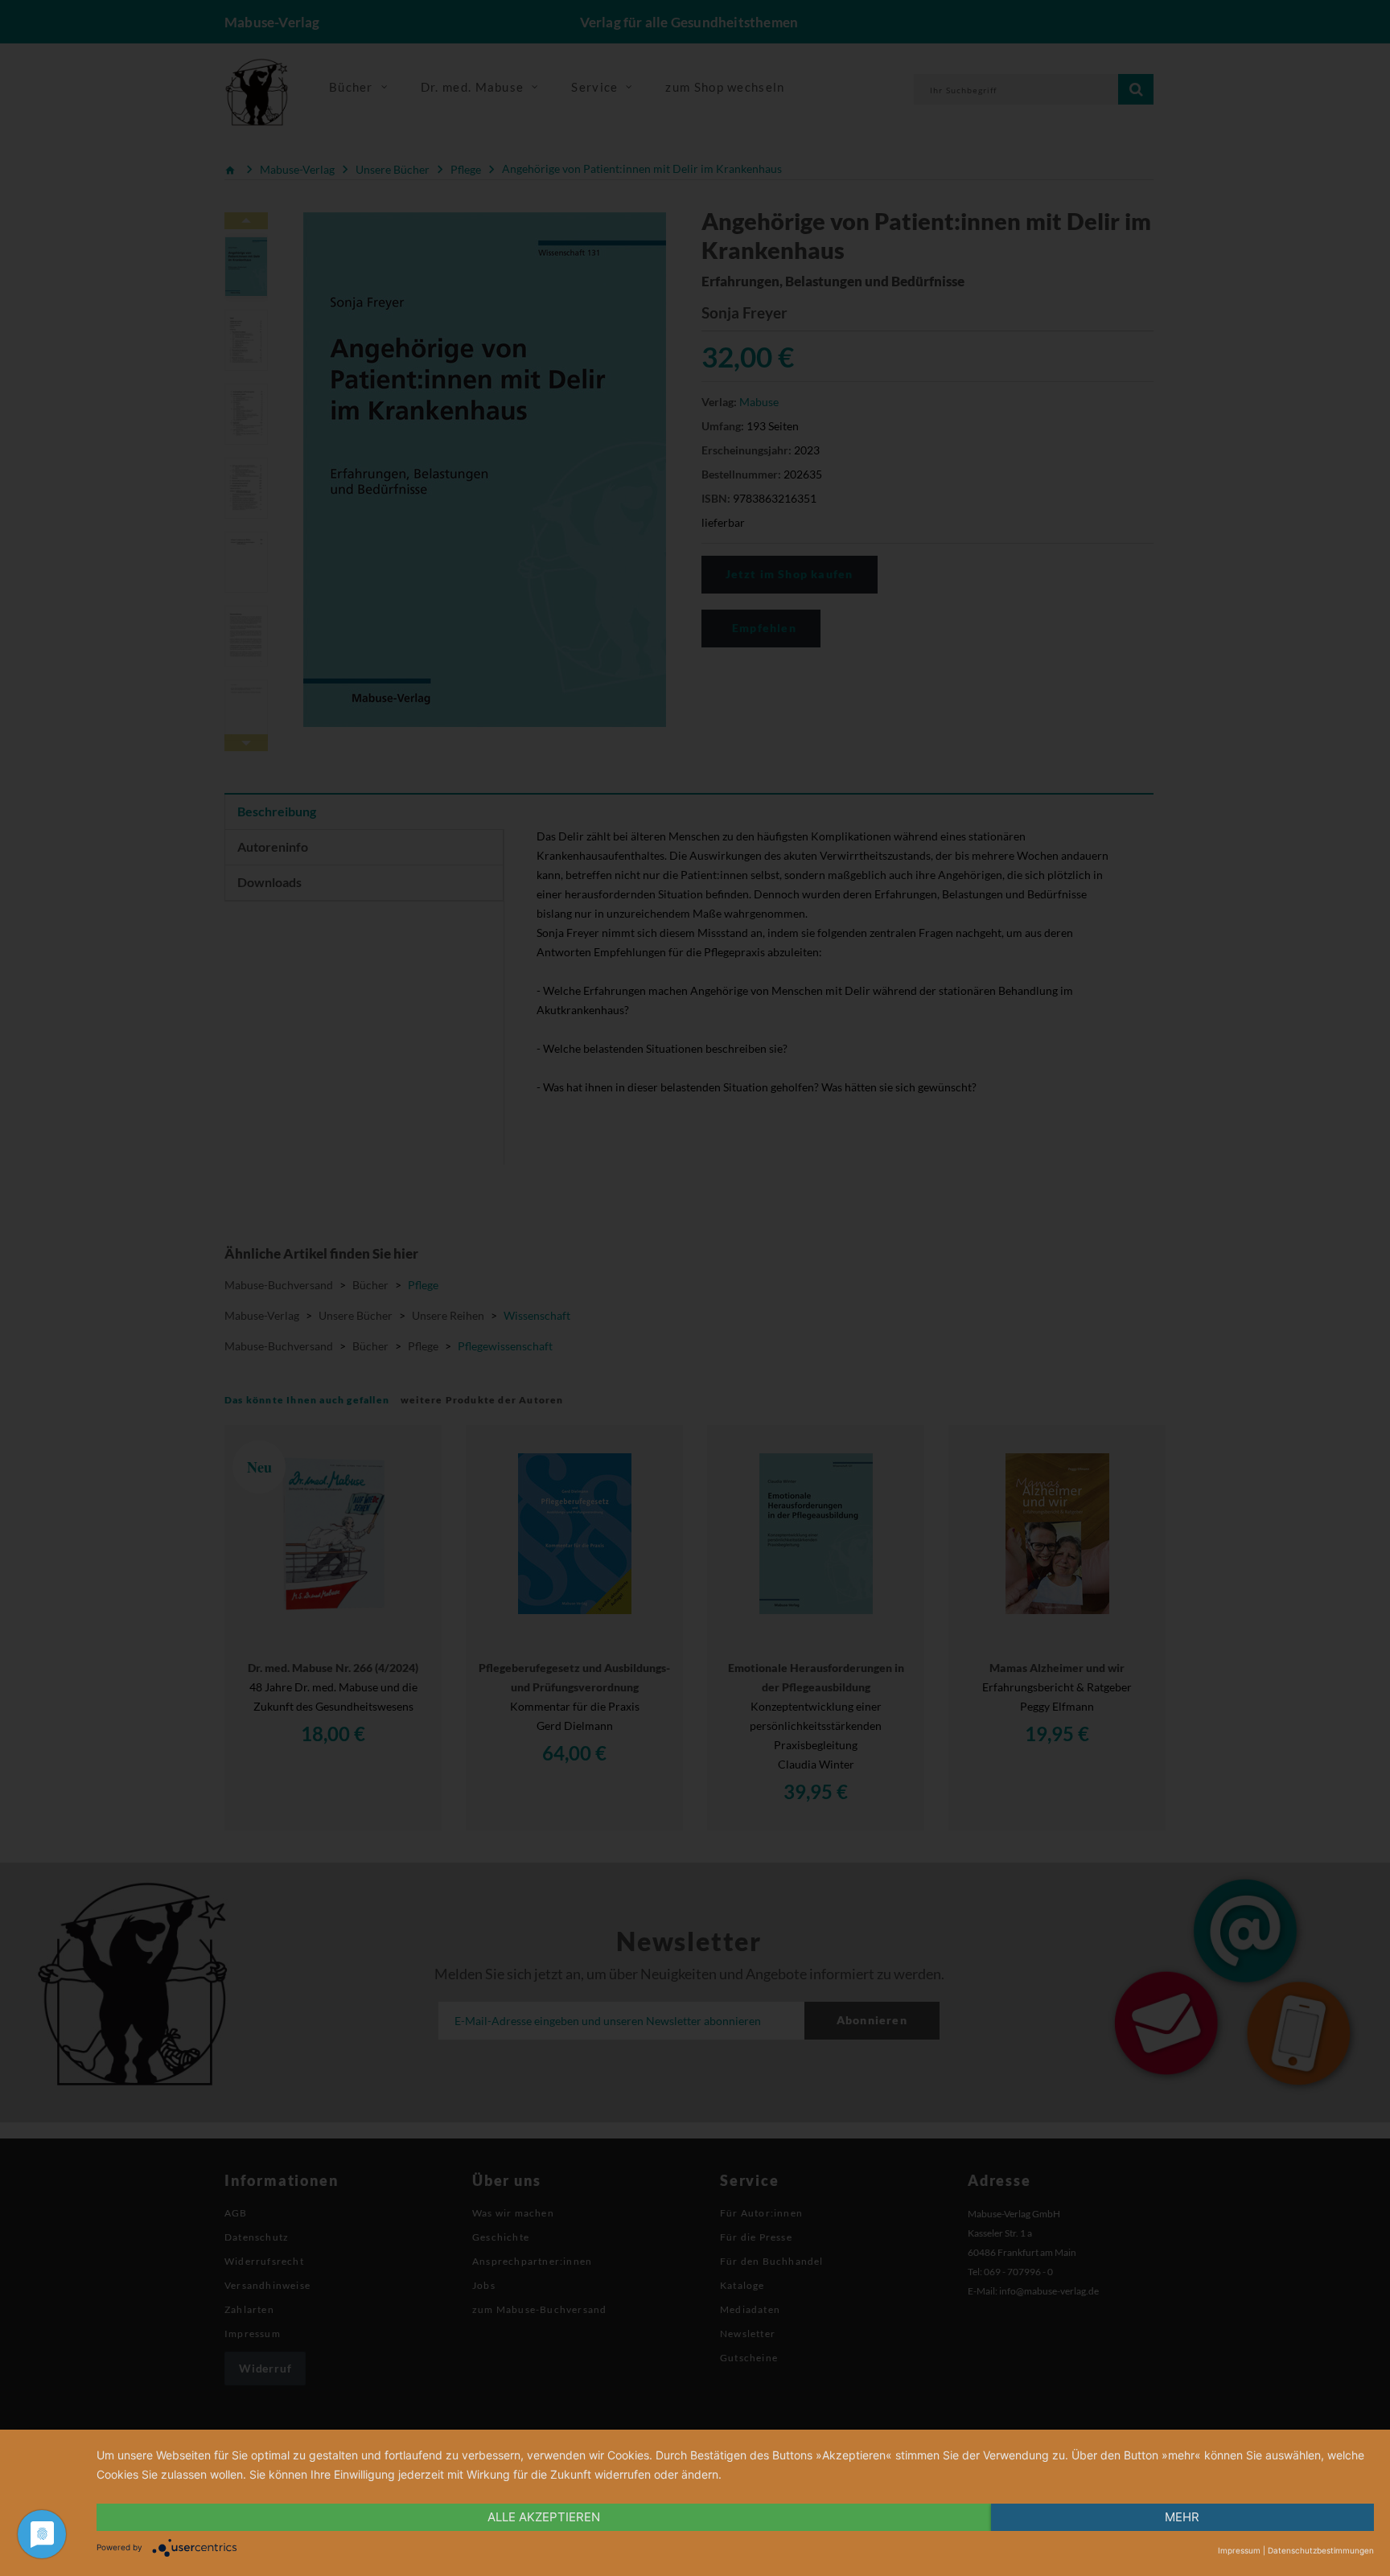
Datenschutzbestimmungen (1321, 2550)
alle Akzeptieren (544, 2517)
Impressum (1239, 2550)
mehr (1182, 2517)
